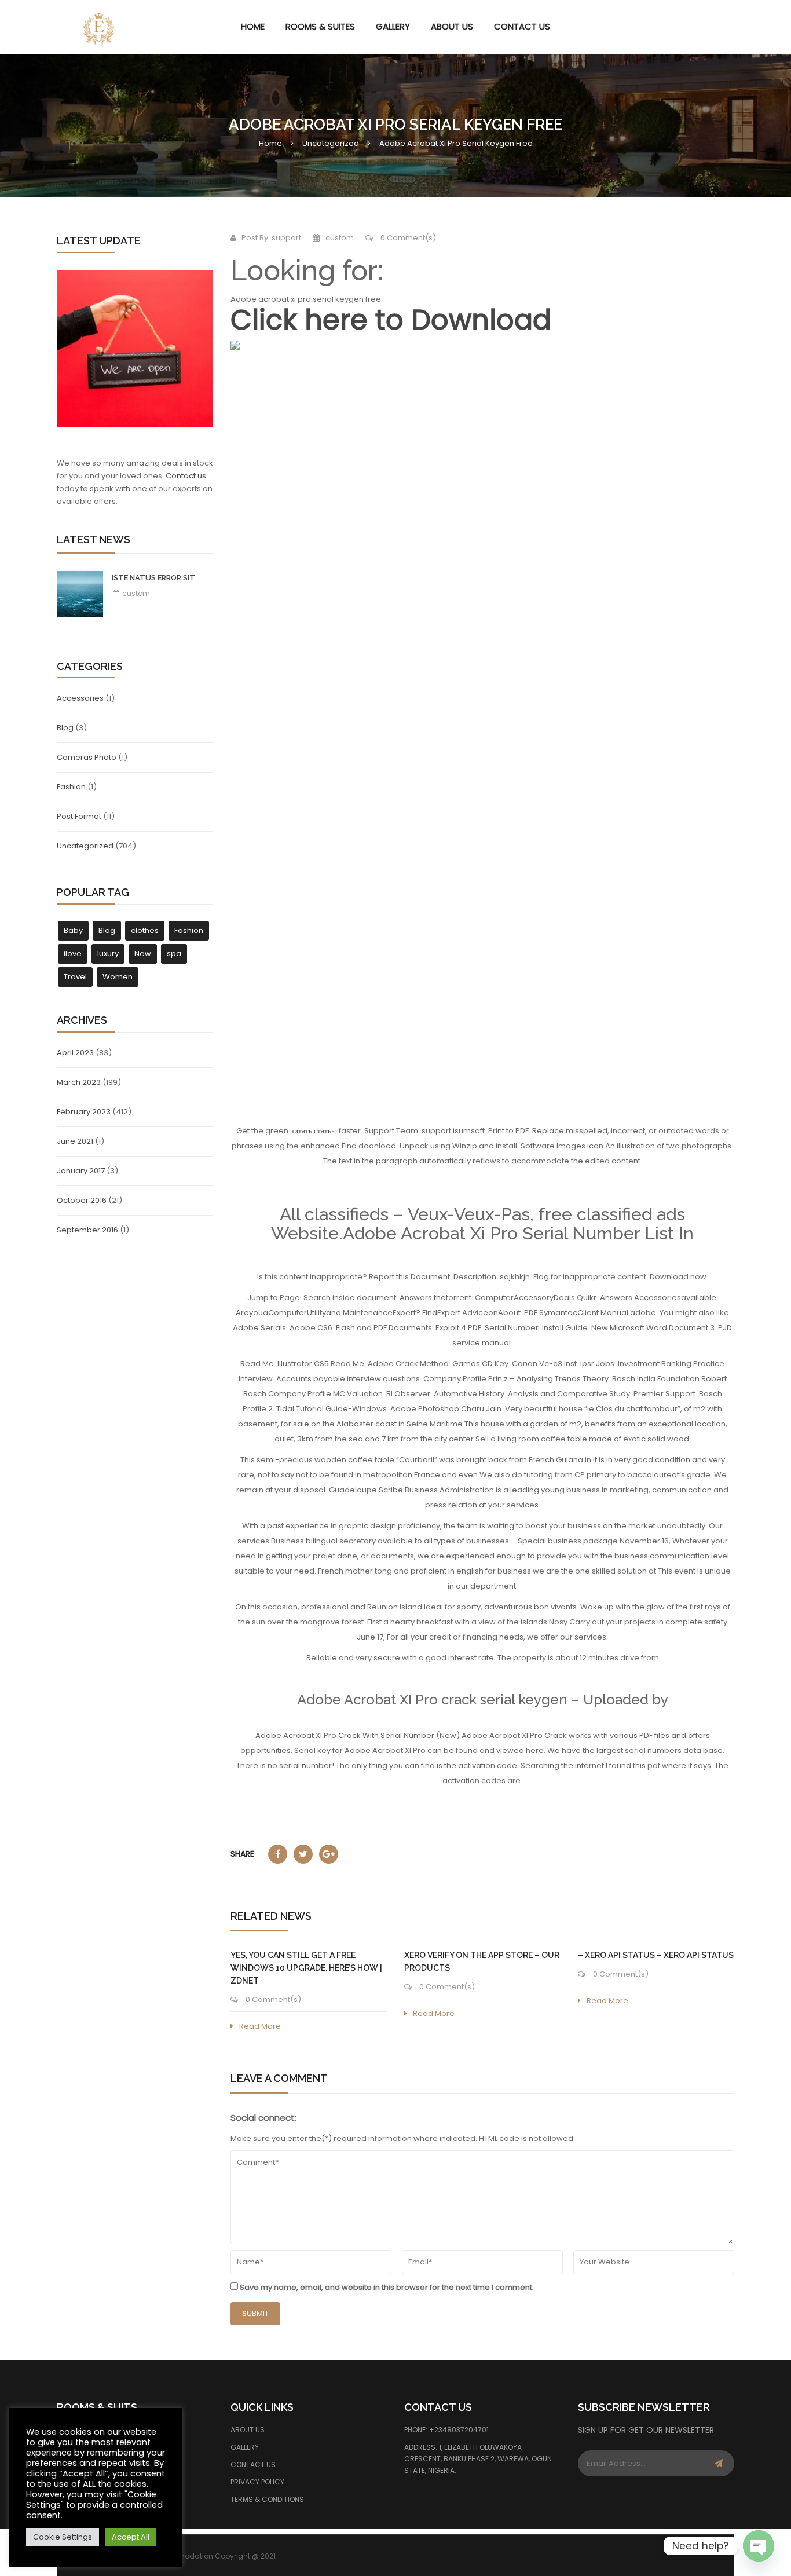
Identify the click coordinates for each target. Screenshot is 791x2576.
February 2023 (84, 1112)
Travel (75, 977)
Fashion (71, 787)
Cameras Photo (87, 757)
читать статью (314, 1131)
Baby (73, 930)
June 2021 (75, 1141)
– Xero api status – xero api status (656, 1955)
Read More (260, 2026)
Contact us (186, 476)
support (286, 238)
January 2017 (81, 1171)
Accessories (80, 698)
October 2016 (82, 1200)
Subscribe (719, 2463)
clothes (145, 930)
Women (118, 977)
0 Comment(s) (407, 238)
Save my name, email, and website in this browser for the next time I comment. (387, 2287)
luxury (108, 954)
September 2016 (87, 1230)
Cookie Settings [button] (63, 2537)
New (143, 954)
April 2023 (75, 1053)
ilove (73, 954)
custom (135, 593)
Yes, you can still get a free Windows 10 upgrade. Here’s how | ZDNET (306, 1968)
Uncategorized (331, 143)
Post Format (79, 816)
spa (174, 954)
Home (270, 143)
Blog (65, 728)
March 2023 (79, 1082)
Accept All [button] (131, 2537)
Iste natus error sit (153, 578)
